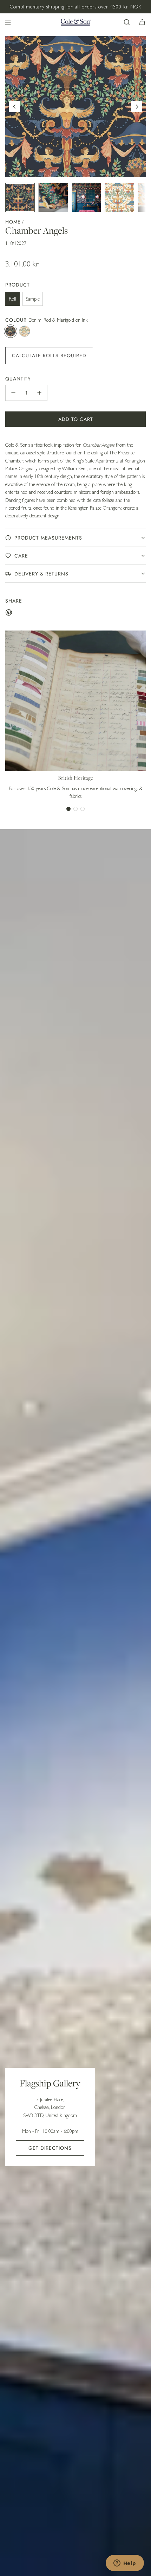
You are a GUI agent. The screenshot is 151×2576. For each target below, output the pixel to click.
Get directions (50, 2148)
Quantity (18, 379)
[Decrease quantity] (13, 393)
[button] (14, 107)
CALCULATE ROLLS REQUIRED (49, 355)
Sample (33, 299)
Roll (12, 299)
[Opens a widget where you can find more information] (125, 2564)
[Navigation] (8, 22)
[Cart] (142, 22)
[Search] (127, 22)
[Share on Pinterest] (9, 613)
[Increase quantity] (39, 393)
